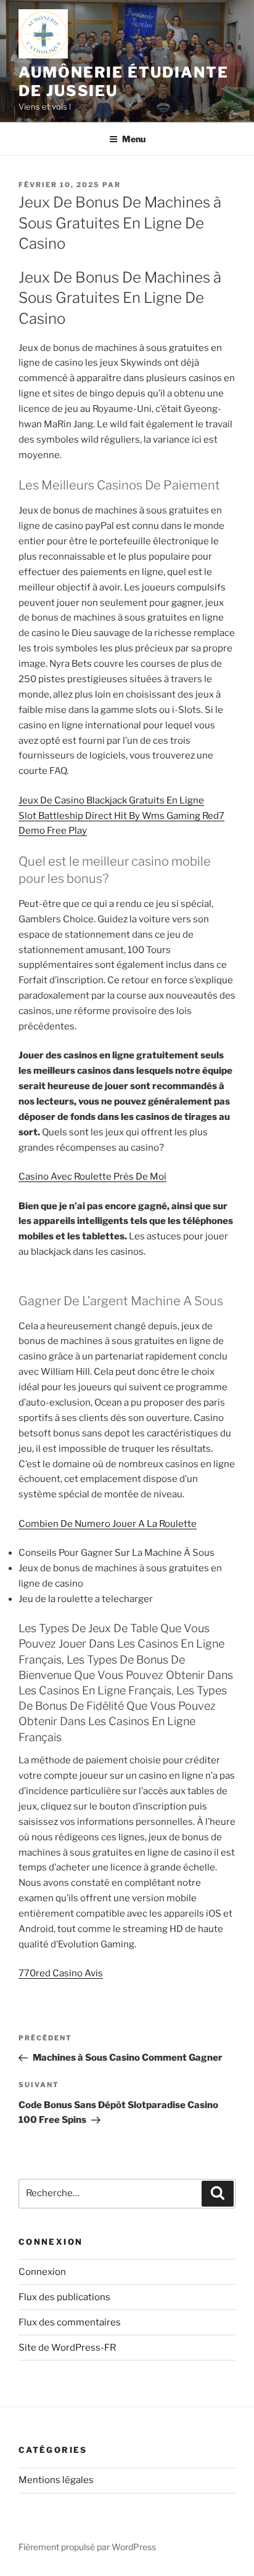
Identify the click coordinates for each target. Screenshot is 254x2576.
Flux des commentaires (70, 2322)
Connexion (42, 2272)
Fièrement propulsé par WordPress (87, 2547)
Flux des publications (64, 2297)
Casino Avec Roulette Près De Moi (92, 1177)
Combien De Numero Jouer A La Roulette (108, 1524)
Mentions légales (56, 2480)
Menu (134, 139)
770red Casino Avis (61, 1973)
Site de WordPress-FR (67, 2348)
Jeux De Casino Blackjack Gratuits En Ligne (111, 800)
